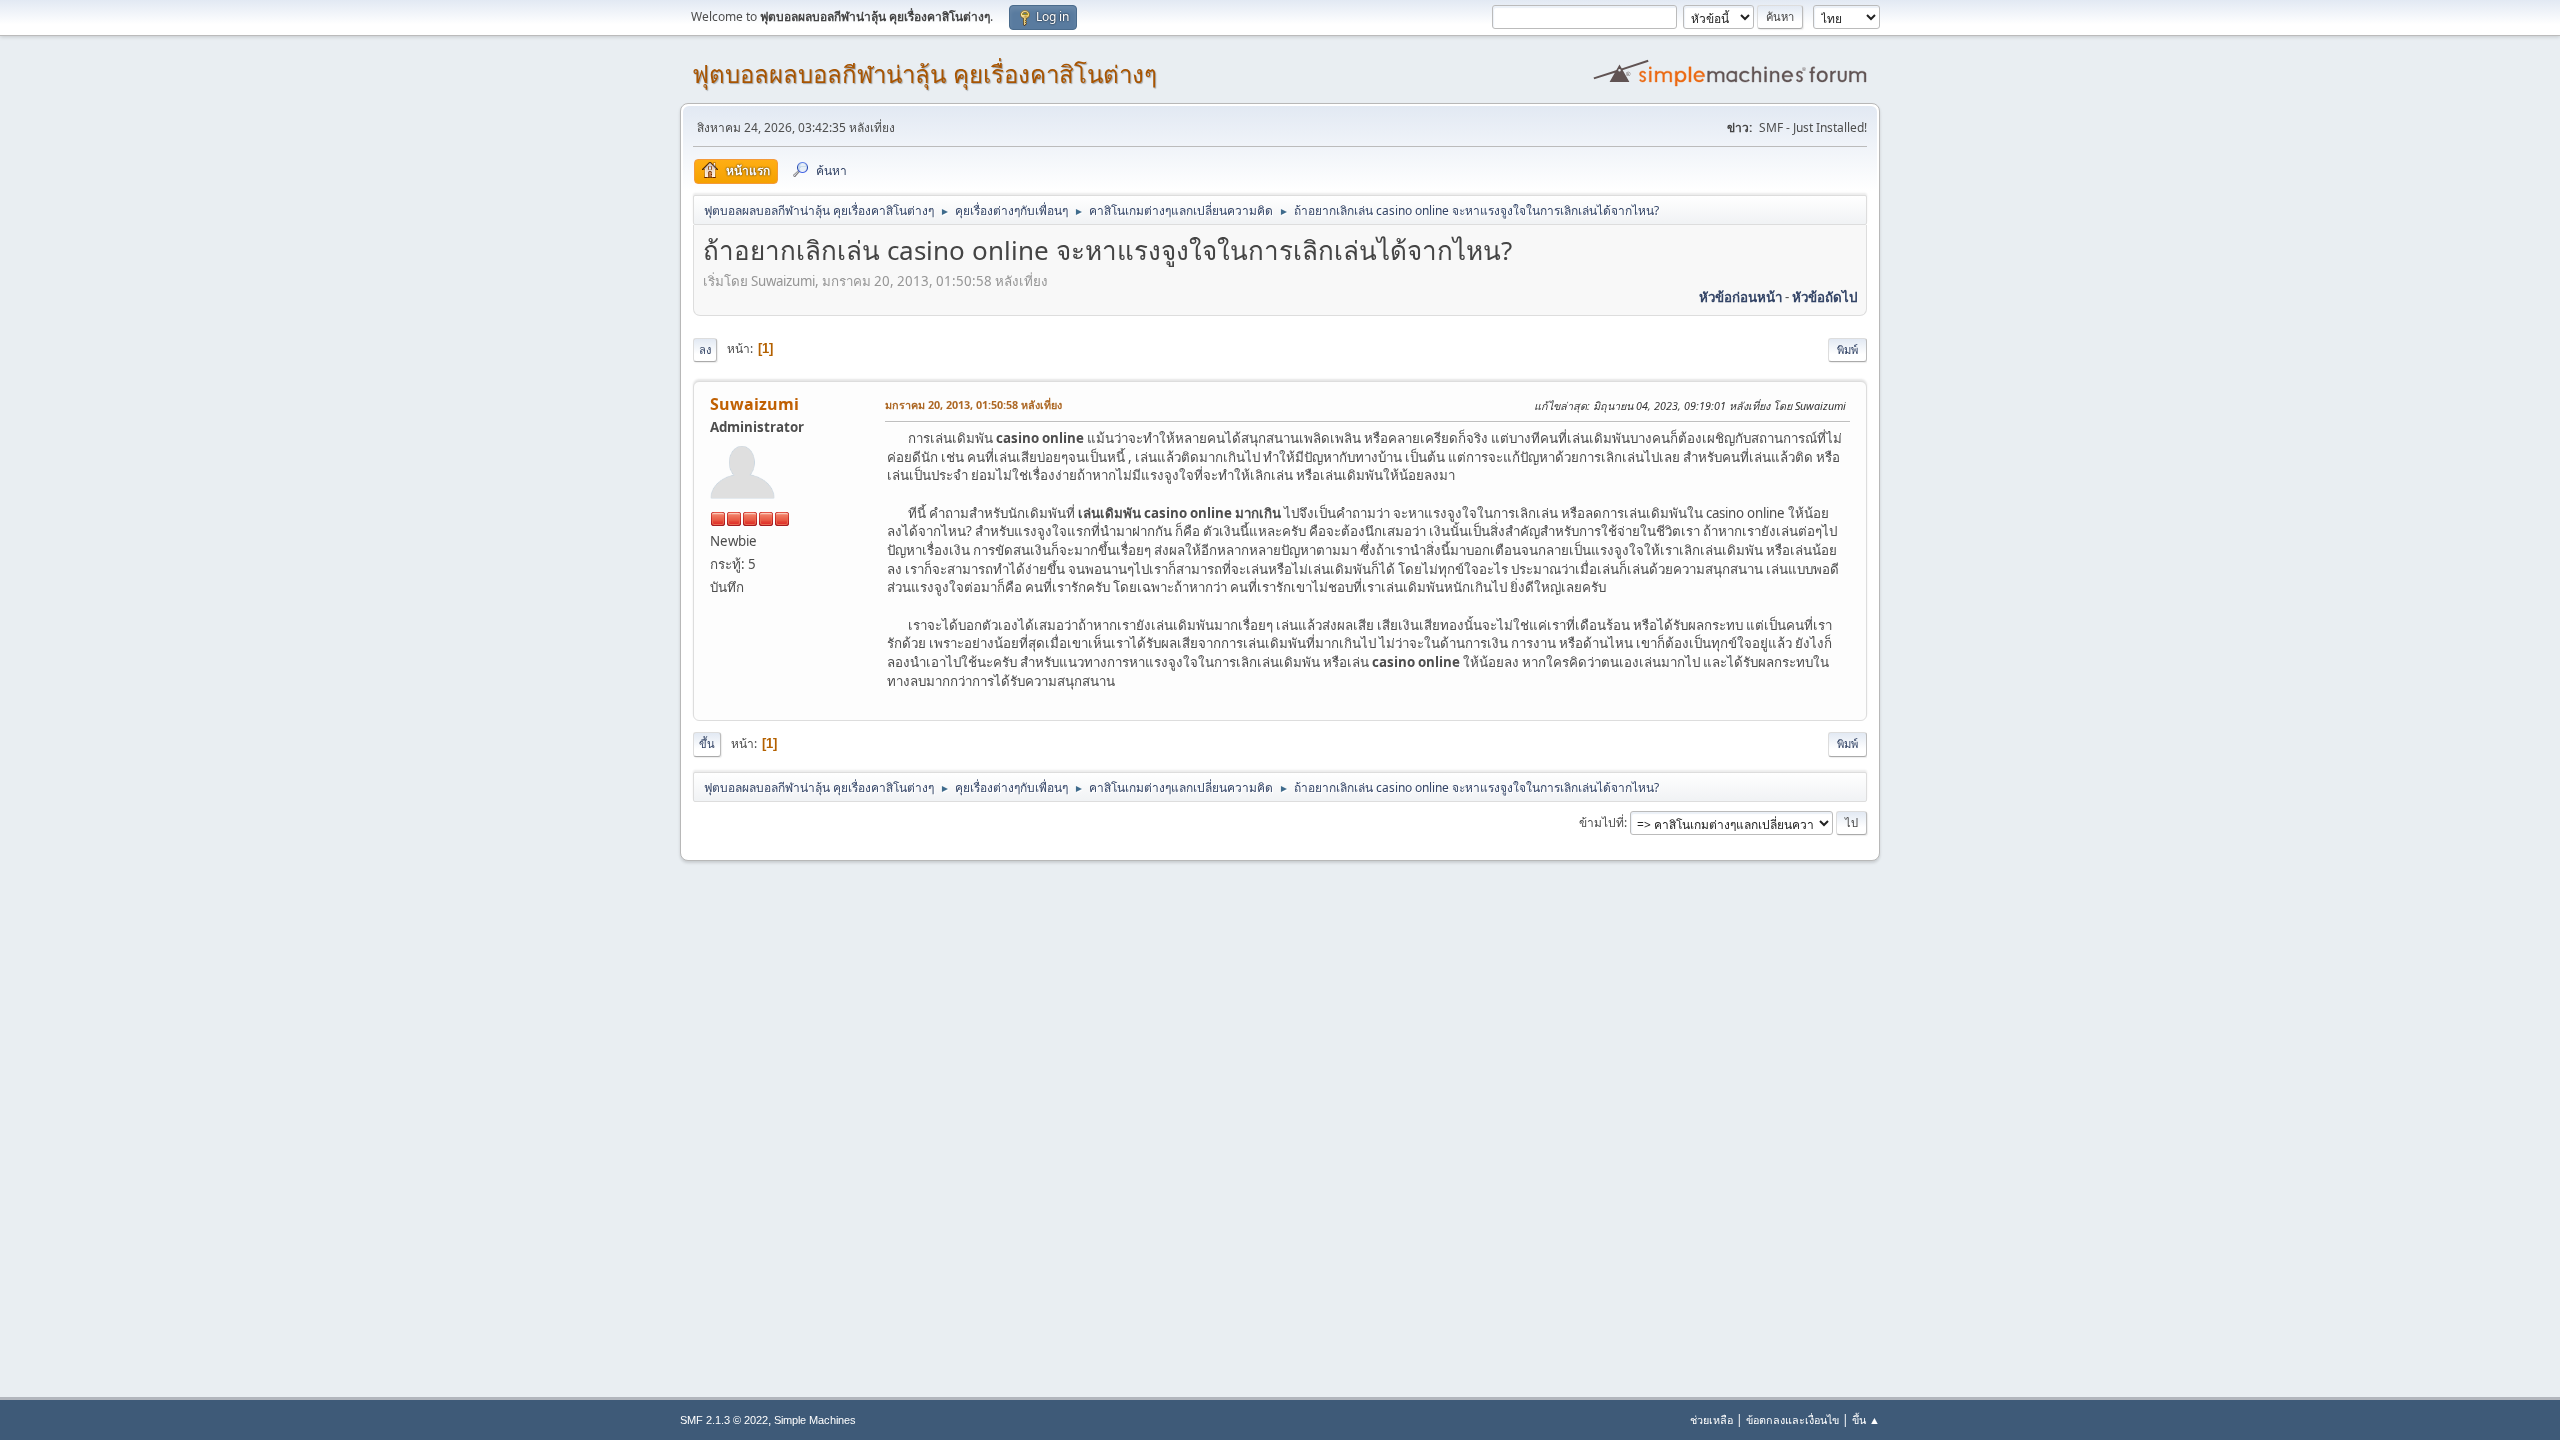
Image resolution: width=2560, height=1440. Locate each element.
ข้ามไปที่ (1601, 822)
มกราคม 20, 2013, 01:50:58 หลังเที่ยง (973, 404)
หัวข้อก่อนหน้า (1740, 297)
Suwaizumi (754, 404)
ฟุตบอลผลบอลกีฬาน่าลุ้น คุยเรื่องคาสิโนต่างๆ (924, 74)
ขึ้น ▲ (1866, 1419)
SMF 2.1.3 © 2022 (724, 1420)
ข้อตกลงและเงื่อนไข (1792, 1419)
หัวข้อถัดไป (1824, 297)
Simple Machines (815, 1420)
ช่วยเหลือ (1711, 1419)
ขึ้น (707, 743)
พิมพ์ (1847, 349)
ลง (705, 349)
